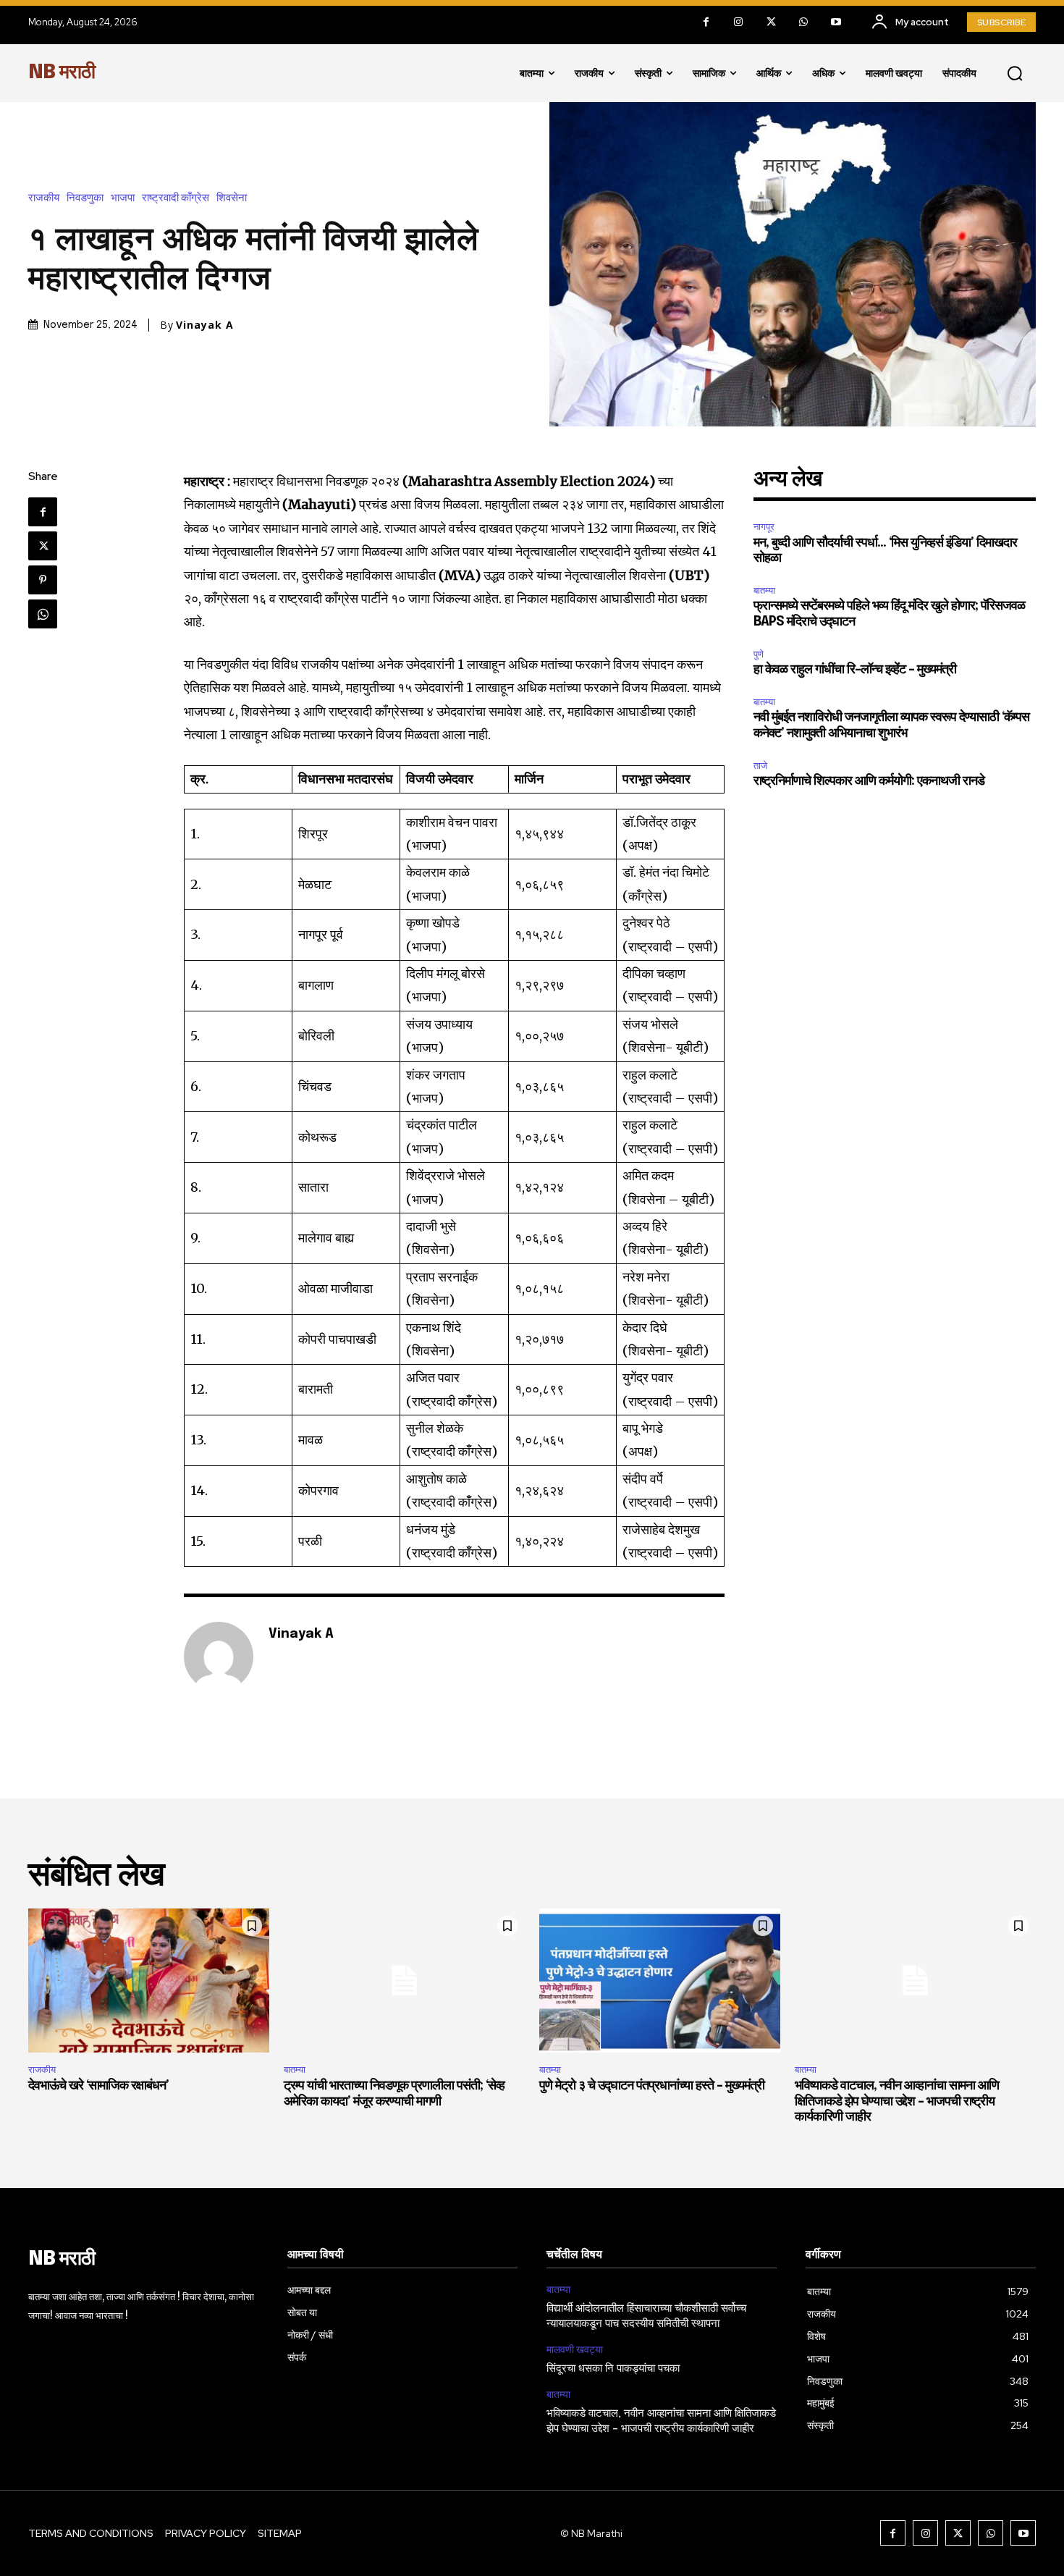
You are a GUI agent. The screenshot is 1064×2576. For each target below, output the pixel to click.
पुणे (759, 654)
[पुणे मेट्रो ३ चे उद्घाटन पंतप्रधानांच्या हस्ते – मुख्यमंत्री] (660, 1981)
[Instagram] (739, 22)
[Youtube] (836, 22)
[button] (1015, 73)
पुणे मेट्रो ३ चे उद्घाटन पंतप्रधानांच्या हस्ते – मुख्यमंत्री (652, 2086)
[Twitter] (771, 22)
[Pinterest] (43, 580)
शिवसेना (232, 198)
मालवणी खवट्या (575, 2350)
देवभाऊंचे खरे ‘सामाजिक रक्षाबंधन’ (98, 2086)
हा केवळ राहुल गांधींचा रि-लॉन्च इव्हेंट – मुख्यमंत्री (855, 670)
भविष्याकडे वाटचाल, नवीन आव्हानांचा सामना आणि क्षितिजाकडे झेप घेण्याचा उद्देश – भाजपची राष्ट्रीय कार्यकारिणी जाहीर (897, 2101)
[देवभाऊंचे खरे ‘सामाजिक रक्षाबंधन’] (149, 1981)
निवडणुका (85, 198)
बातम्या (764, 590)
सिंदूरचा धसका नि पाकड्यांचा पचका (613, 2369)
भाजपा (123, 198)
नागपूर (764, 527)
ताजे (760, 766)
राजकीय (44, 198)
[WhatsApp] (804, 22)
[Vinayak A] (219, 1657)
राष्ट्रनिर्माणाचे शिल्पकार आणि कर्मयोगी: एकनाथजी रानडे (869, 781)
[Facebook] (706, 22)
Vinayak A (205, 325)
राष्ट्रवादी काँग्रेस (176, 198)
